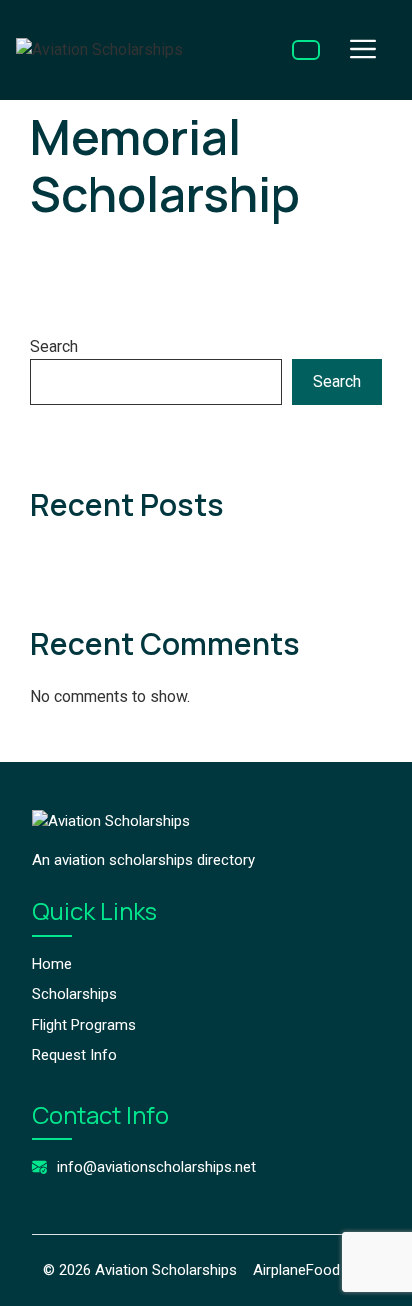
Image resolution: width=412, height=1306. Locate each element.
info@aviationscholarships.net (156, 1167)
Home (52, 964)
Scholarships (74, 994)
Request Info (74, 1055)
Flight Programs (84, 1025)
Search (54, 346)
